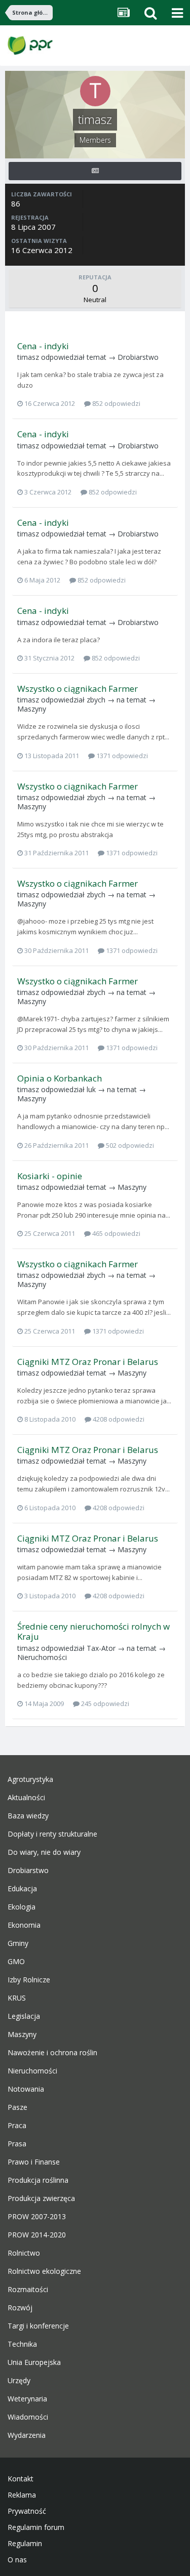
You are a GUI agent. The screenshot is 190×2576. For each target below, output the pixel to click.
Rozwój (20, 2308)
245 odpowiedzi (104, 1704)
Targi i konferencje (38, 2326)
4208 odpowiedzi (118, 1419)
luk (91, 1089)
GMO (16, 1962)
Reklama (22, 2495)
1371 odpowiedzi (121, 756)
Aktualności (26, 1798)
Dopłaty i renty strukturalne (52, 1834)
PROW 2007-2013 (37, 2217)
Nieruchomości (42, 1657)
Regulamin (25, 2544)
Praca (17, 2126)
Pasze (17, 2107)
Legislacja (24, 2016)
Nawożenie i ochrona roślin (52, 2053)
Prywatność (27, 2511)
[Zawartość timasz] (95, 171)
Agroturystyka (30, 1779)
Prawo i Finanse (34, 2162)
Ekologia (22, 1907)
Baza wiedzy (28, 1816)
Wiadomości (28, 2417)
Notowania (26, 2089)
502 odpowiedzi (129, 1145)
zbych (96, 700)
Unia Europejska (34, 2362)
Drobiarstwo (138, 357)
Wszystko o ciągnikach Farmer (78, 689)
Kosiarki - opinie (50, 1176)
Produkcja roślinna (38, 2180)
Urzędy (19, 2381)
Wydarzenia (27, 2435)
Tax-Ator (101, 1648)
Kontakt (21, 2479)
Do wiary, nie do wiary (44, 1852)
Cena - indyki (43, 346)
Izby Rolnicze (29, 1980)
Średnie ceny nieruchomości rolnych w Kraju (93, 1631)
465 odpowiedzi (116, 1233)
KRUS (17, 1998)
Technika (22, 2344)
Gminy (18, 1943)
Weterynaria (27, 2399)
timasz (28, 357)
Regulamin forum (36, 2527)
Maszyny (32, 709)
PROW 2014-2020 (37, 2235)
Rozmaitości (28, 2290)
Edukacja (22, 1889)
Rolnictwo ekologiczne (44, 2271)
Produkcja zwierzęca (41, 2198)
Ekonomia (24, 1925)
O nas (17, 2560)
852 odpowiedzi (116, 403)
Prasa (17, 2144)
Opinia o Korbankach (60, 1078)
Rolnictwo (24, 2253)
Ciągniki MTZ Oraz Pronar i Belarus (88, 1362)
